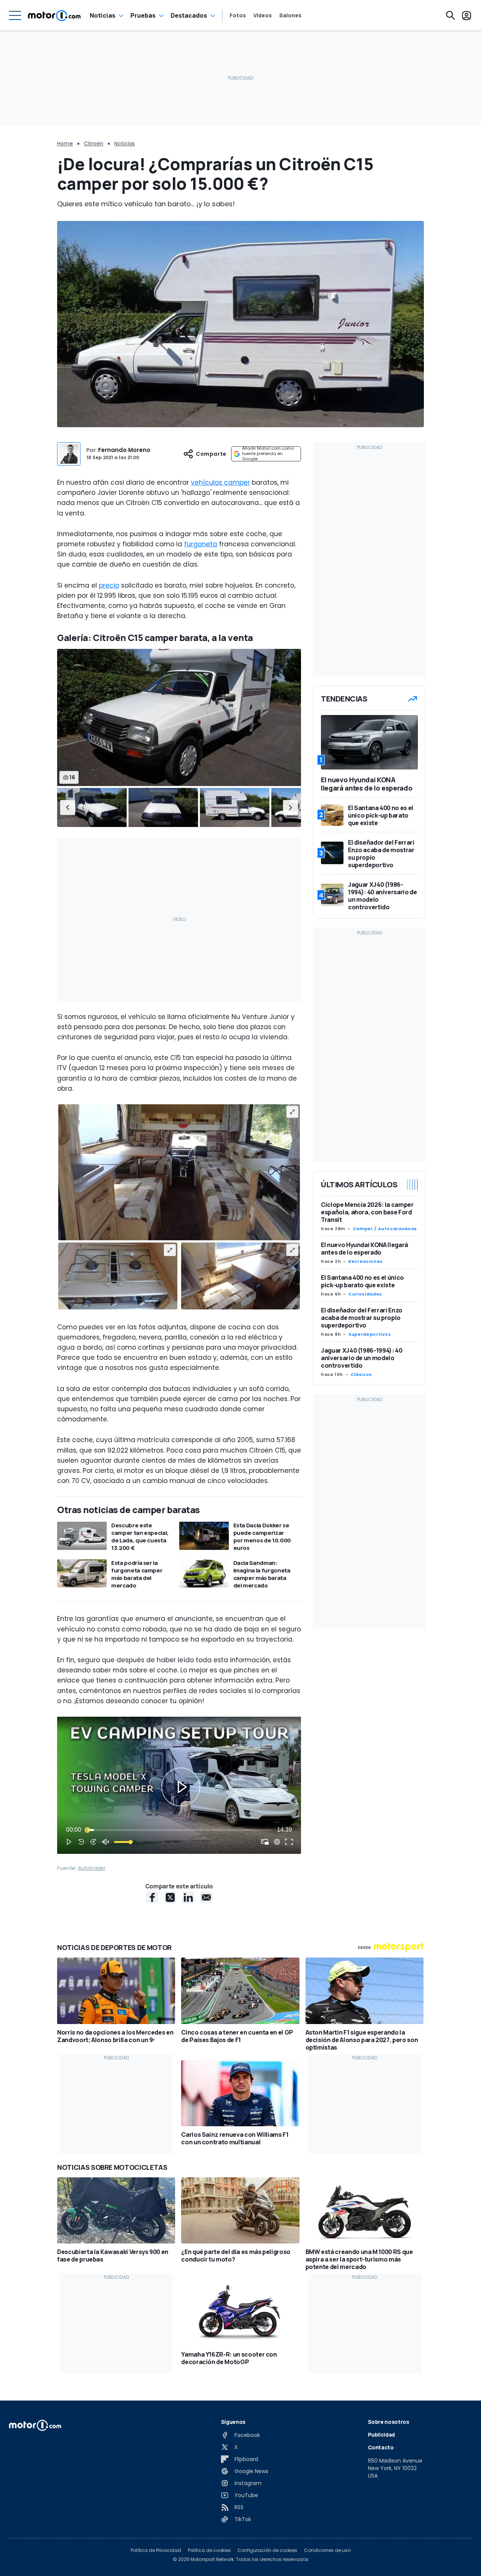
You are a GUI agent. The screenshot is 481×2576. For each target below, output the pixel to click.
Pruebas (143, 15)
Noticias (103, 15)
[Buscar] (451, 15)
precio (109, 585)
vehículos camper (220, 482)
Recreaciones (366, 1261)
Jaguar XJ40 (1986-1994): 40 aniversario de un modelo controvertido (362, 1358)
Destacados (189, 15)
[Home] (54, 15)
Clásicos (361, 1374)
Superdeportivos (370, 1334)
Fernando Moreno (124, 450)
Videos (262, 15)
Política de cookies (209, 2550)
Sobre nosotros (389, 2422)
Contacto (381, 2447)
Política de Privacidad (156, 2550)
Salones (290, 15)
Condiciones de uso (327, 2550)
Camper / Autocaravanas (385, 1229)
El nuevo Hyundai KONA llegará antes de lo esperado (365, 1249)
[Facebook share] (152, 1897)
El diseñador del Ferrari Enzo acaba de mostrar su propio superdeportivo (362, 1318)
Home (65, 144)
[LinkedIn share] (188, 1897)
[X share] (170, 1897)
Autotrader (92, 1868)
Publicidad (382, 2435)
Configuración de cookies (267, 2550)
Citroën (94, 144)
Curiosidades (365, 1294)
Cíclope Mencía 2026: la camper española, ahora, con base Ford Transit (367, 1212)
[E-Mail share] (206, 1897)
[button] (68, 808)
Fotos (238, 15)
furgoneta (201, 544)
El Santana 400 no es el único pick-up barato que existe (362, 1281)
